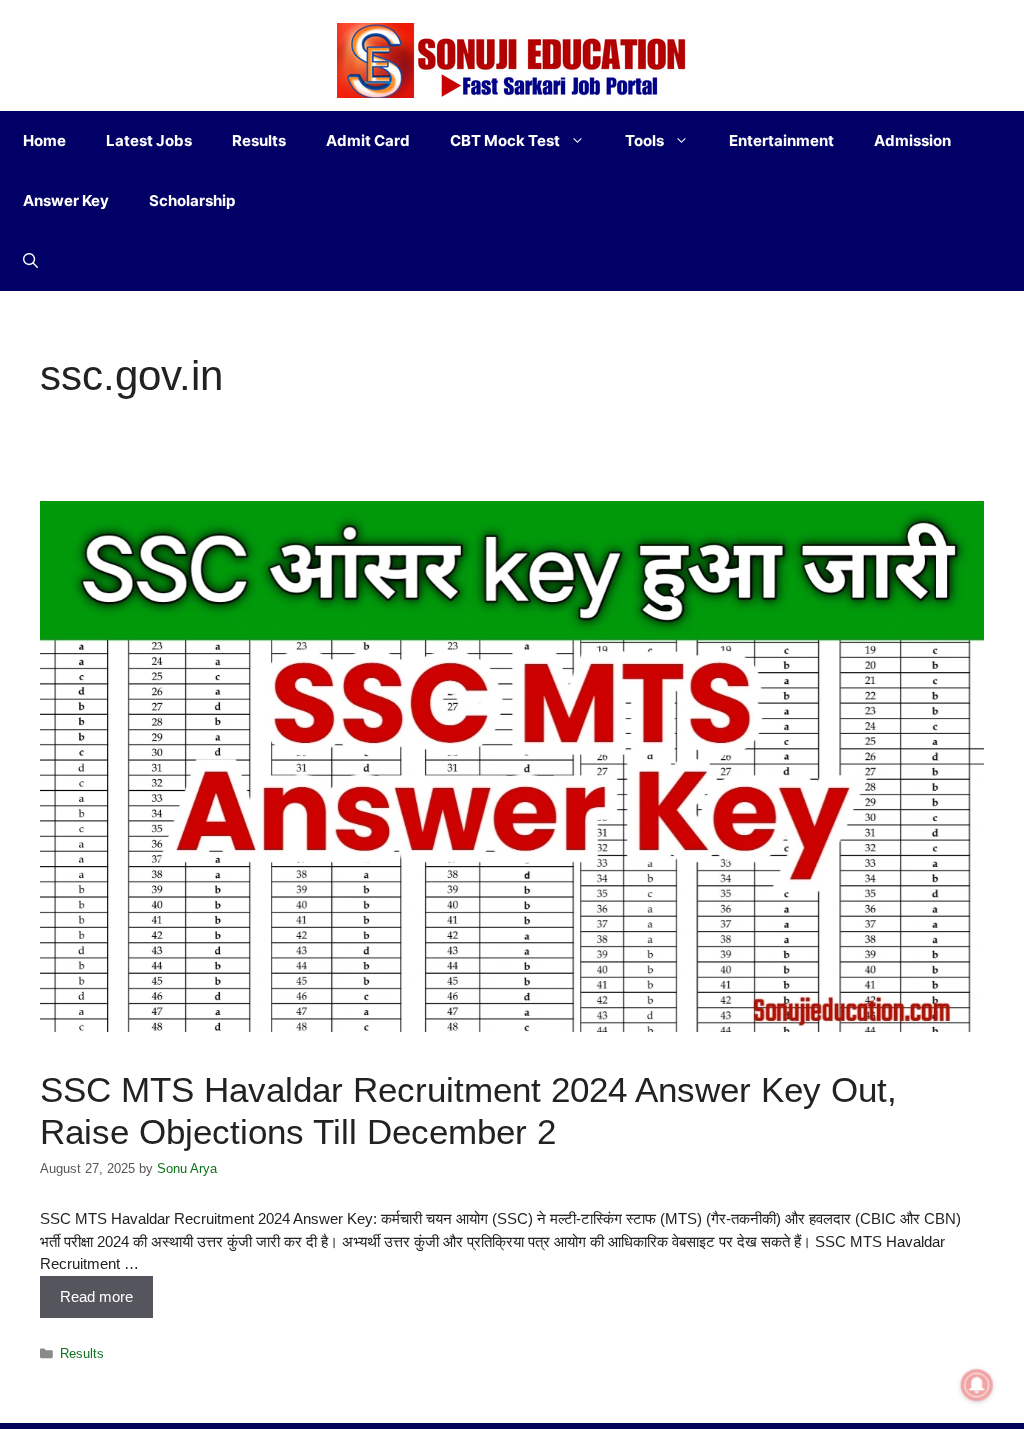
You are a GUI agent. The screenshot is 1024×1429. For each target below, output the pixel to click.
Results (259, 140)
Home (44, 140)
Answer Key (66, 200)
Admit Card (368, 140)
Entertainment (781, 140)
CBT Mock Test (505, 140)
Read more (96, 1296)
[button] (30, 261)
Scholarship (192, 200)
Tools (644, 140)
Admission (912, 140)
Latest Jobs (149, 140)
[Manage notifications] (977, 1385)
